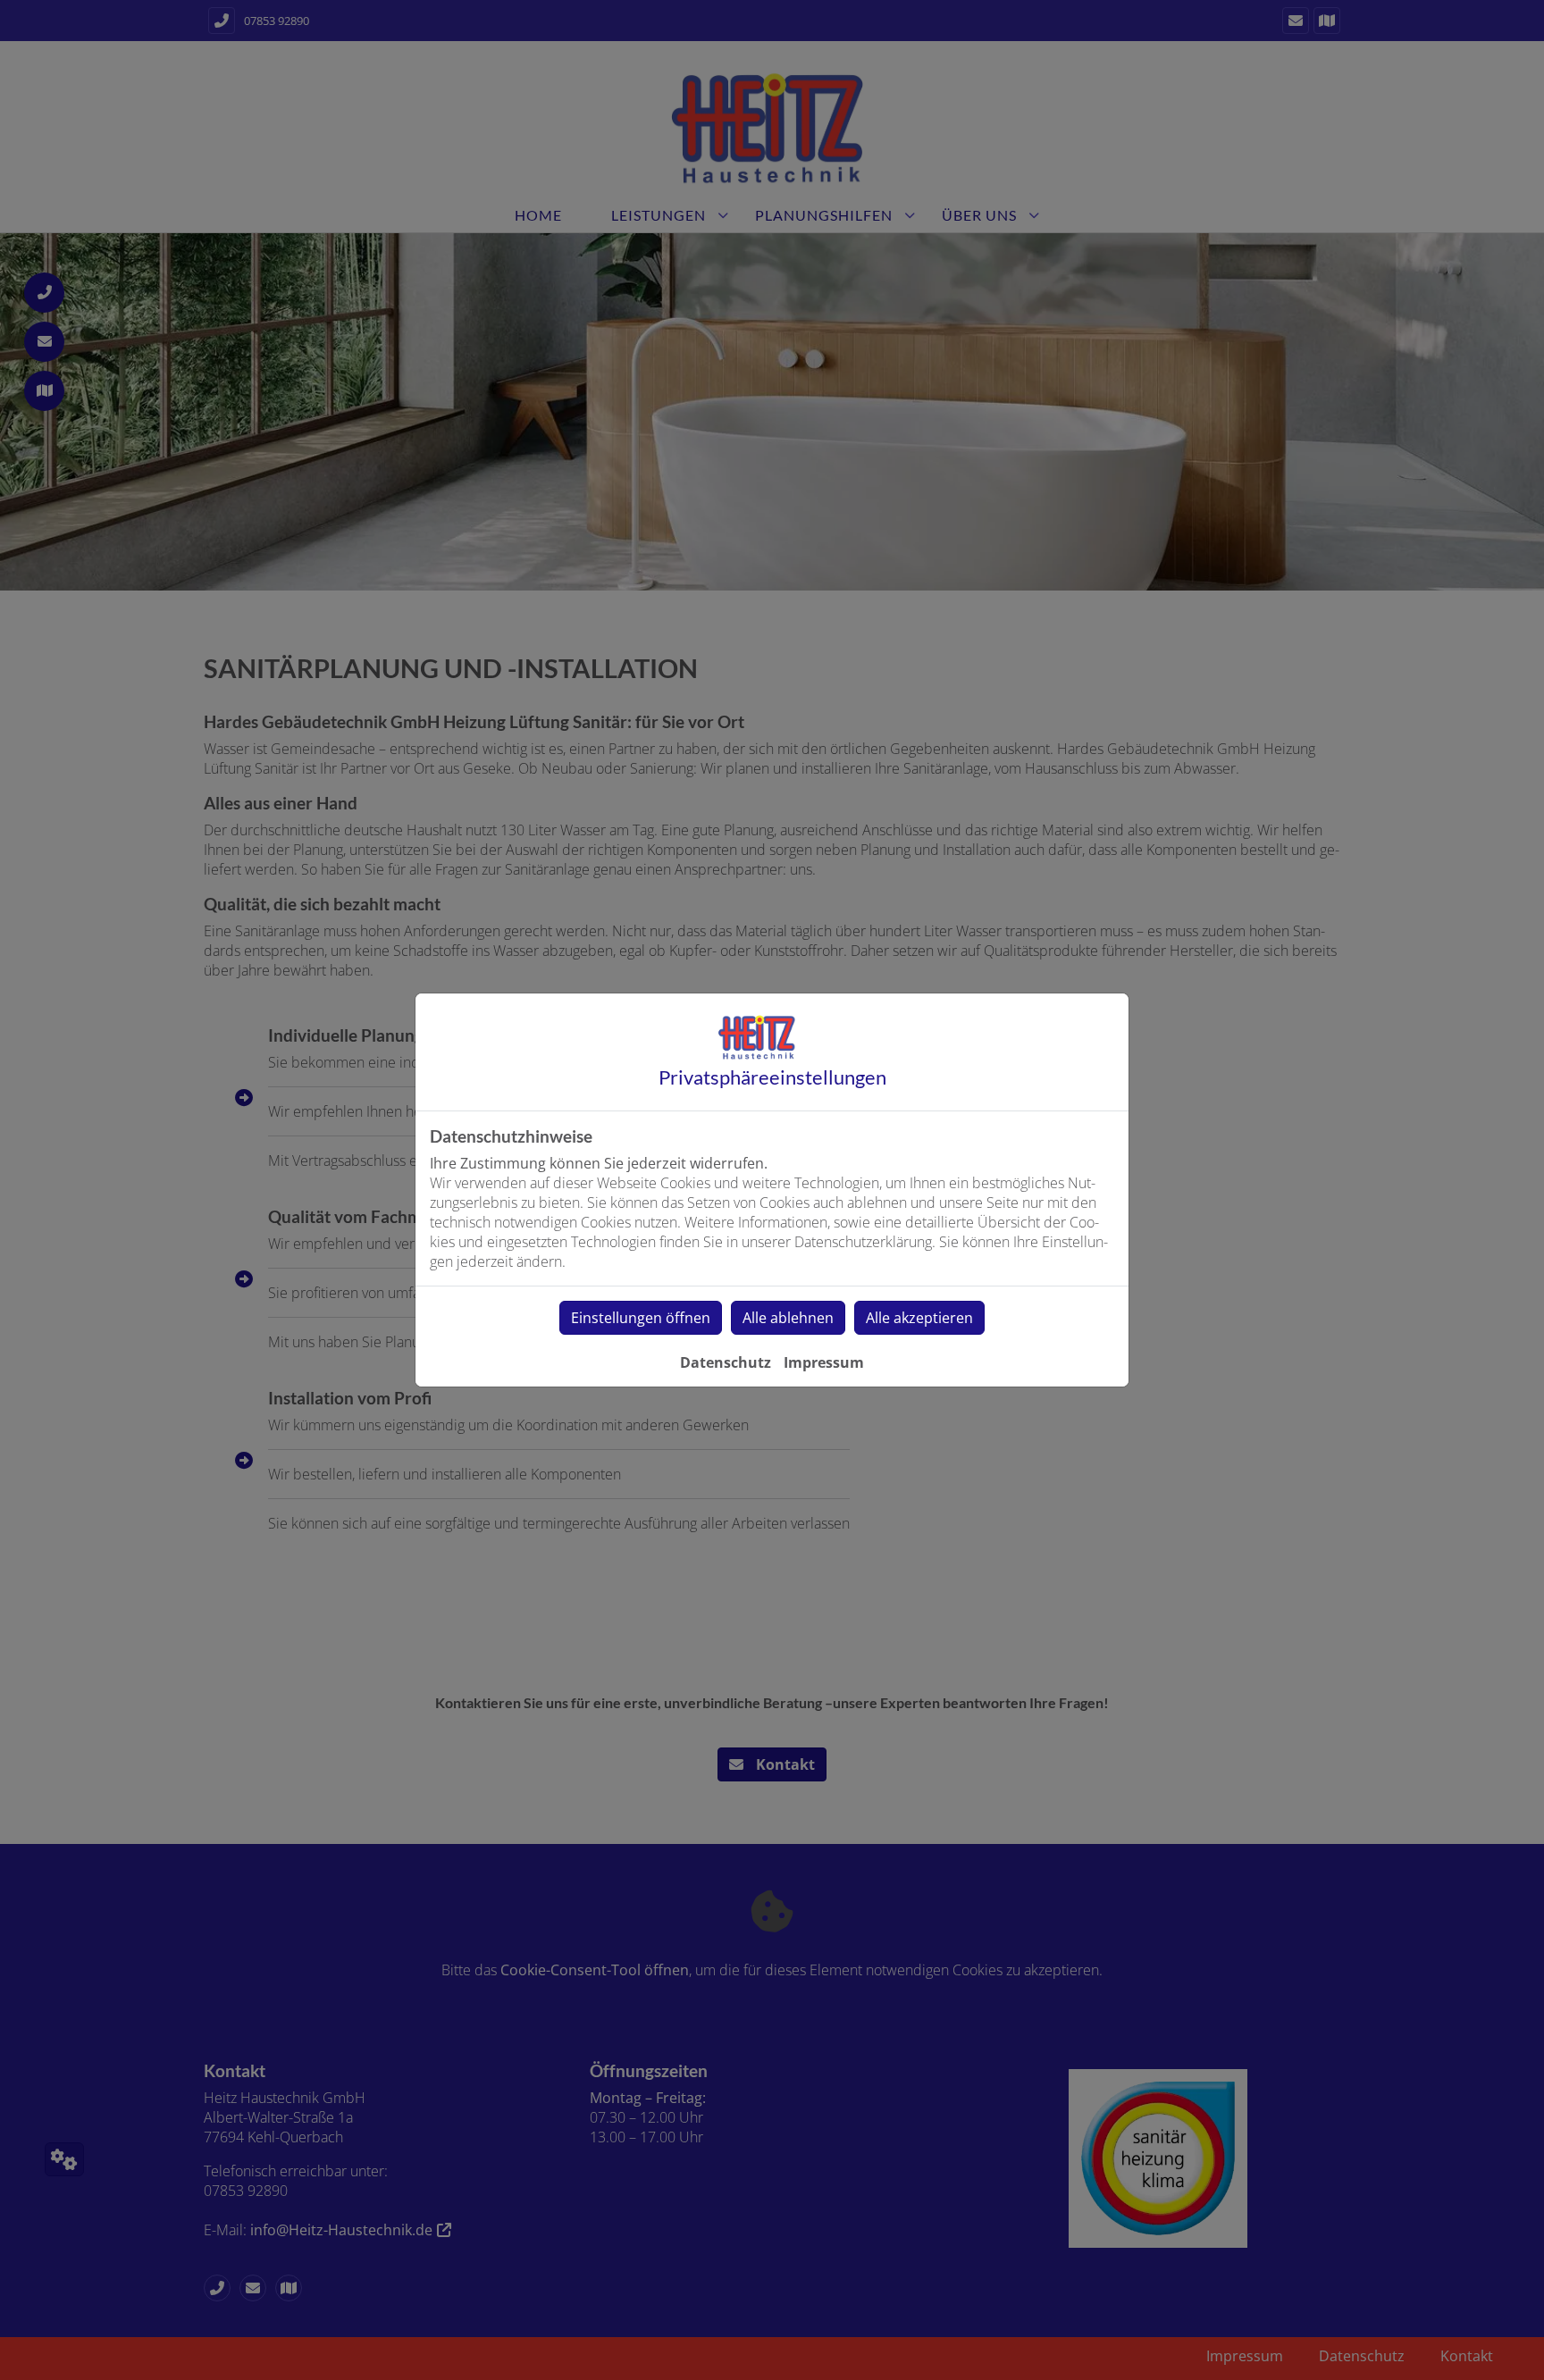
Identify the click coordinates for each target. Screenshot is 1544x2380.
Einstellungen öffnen (641, 1318)
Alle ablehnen (788, 1318)
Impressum (824, 1362)
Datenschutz (726, 1362)
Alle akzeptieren (919, 1318)
